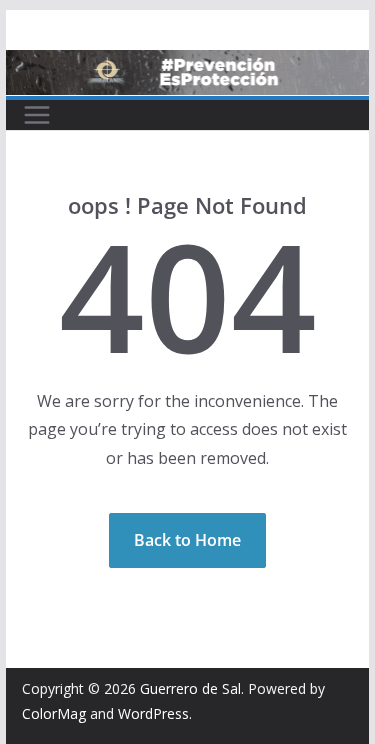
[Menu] (37, 115)
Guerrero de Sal (190, 688)
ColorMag (54, 713)
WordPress (153, 713)
